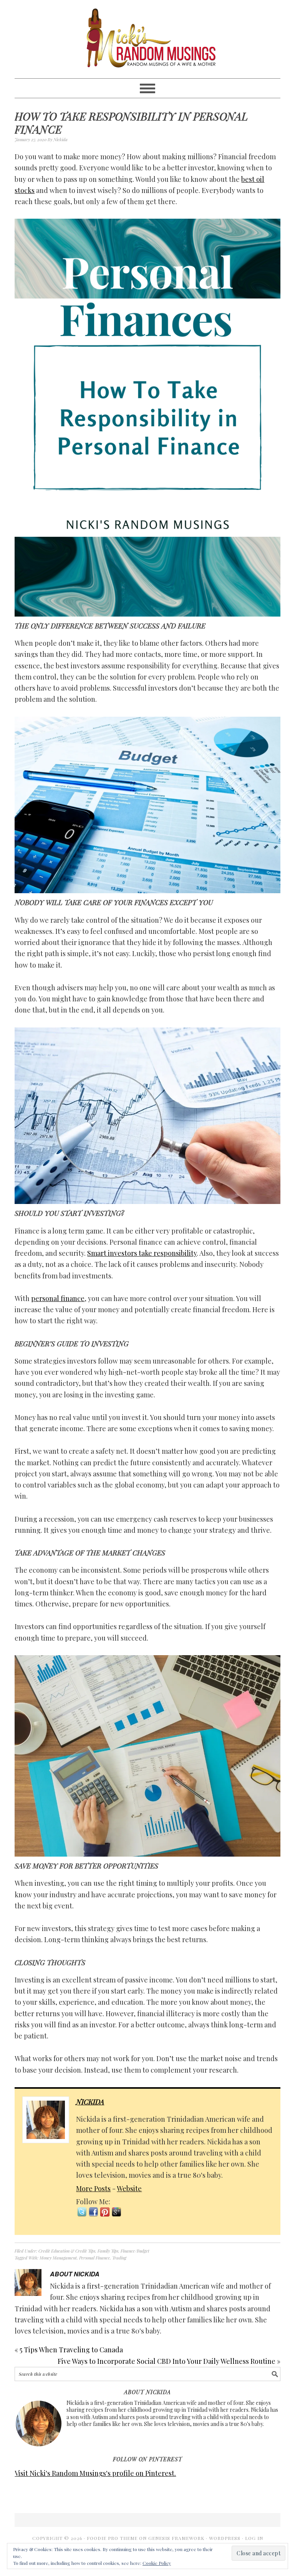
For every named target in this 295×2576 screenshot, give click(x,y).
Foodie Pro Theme (112, 2538)
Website (129, 2188)
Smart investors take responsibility (142, 1253)
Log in (254, 2538)
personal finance (58, 1298)
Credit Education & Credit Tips (67, 2251)
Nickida (90, 2102)
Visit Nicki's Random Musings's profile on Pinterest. (95, 2473)
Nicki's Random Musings (147, 39)
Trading (119, 2258)
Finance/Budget (135, 2251)
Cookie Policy (157, 2563)
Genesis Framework (176, 2538)
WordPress (225, 2538)
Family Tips (108, 2251)
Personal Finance (94, 2258)
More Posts (93, 2188)
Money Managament (58, 2258)
